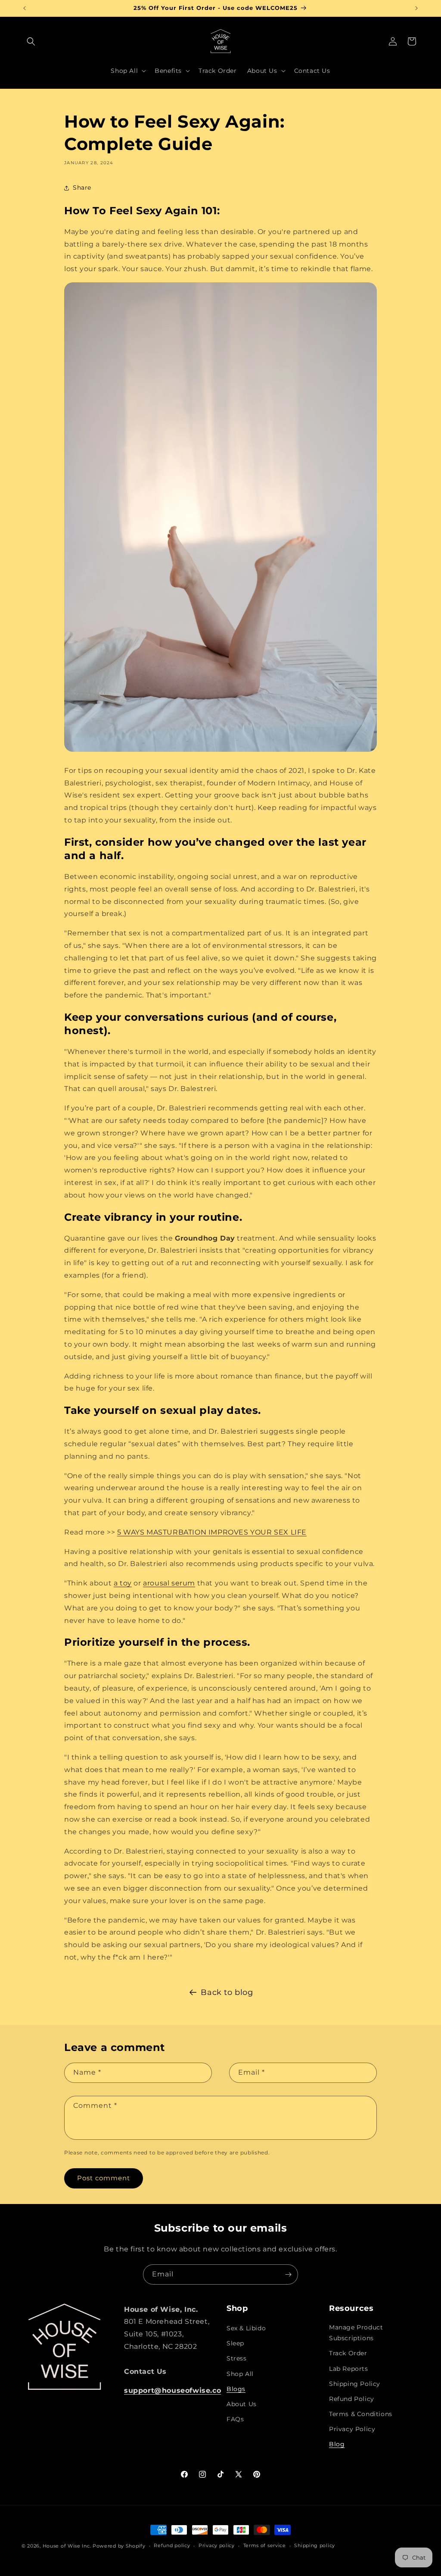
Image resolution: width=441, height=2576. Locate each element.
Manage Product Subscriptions (356, 2333)
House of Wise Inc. (67, 2546)
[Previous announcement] (25, 8)
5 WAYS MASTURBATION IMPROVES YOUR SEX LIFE (212, 1532)
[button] (31, 41)
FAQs (235, 2419)
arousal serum (169, 1583)
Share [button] (82, 188)
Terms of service (265, 2545)
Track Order (348, 2353)
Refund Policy (352, 2399)
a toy (123, 1583)
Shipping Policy (355, 2384)
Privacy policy (217, 2545)
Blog (337, 2444)
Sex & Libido (246, 2328)
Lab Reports (349, 2369)
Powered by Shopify (119, 2546)
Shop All (240, 2374)
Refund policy (172, 2545)
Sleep (235, 2343)
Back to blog (227, 1992)
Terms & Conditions (361, 2414)
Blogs (236, 2389)
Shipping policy (315, 2545)
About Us (242, 2404)
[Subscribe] (288, 2274)
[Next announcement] (416, 8)
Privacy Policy (352, 2429)
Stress (237, 2358)
